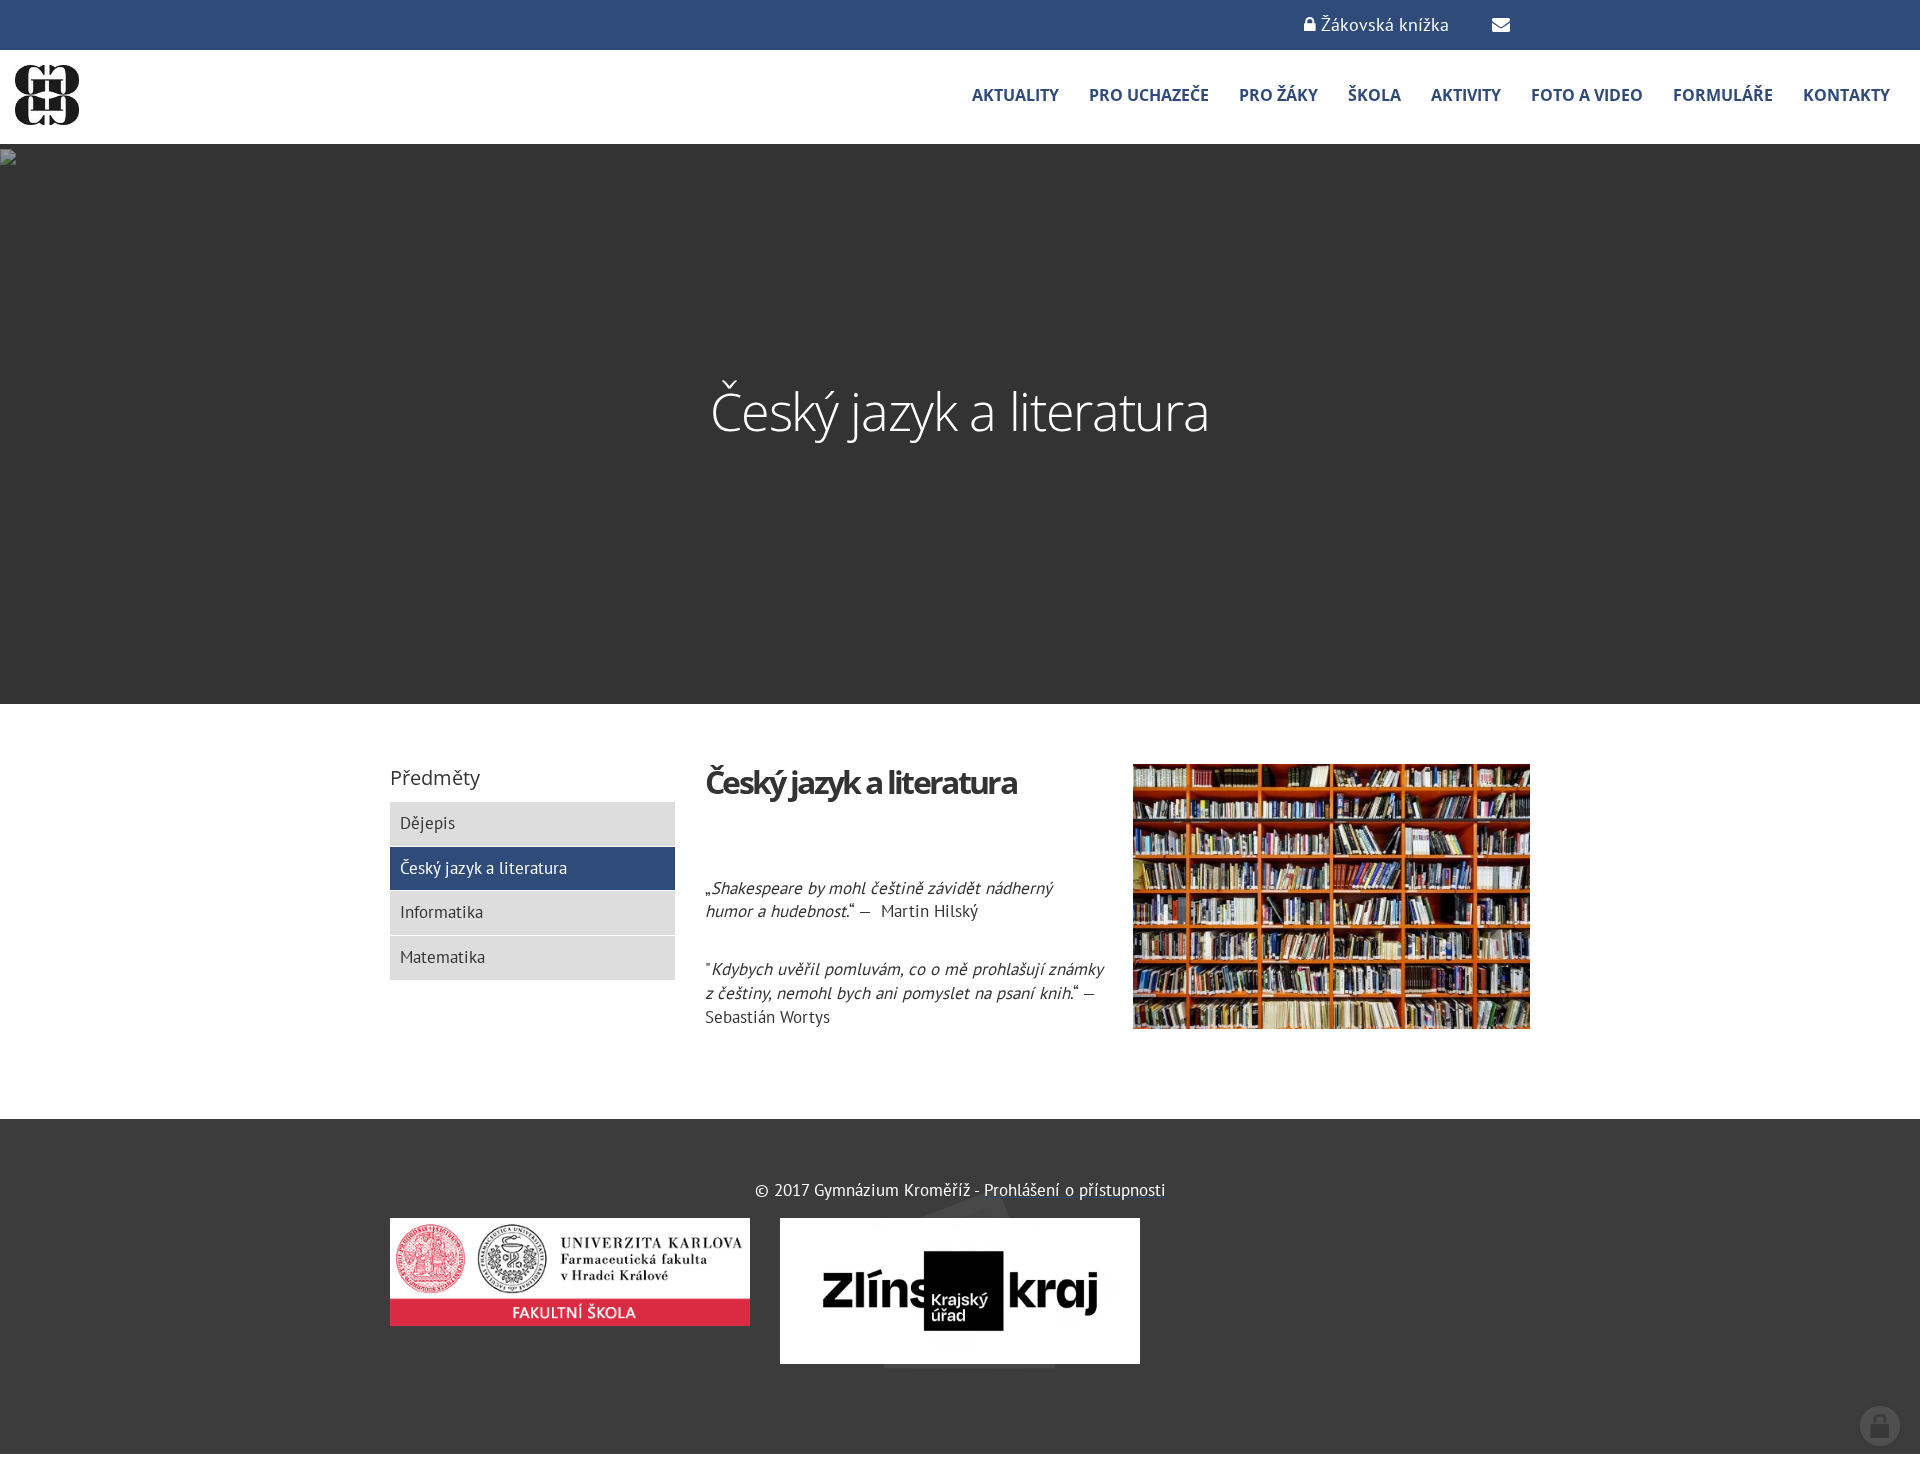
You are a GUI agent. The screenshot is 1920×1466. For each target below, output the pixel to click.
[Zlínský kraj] (960, 1290)
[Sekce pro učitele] (1501, 25)
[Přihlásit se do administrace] (1880, 1426)
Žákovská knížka (1382, 24)
